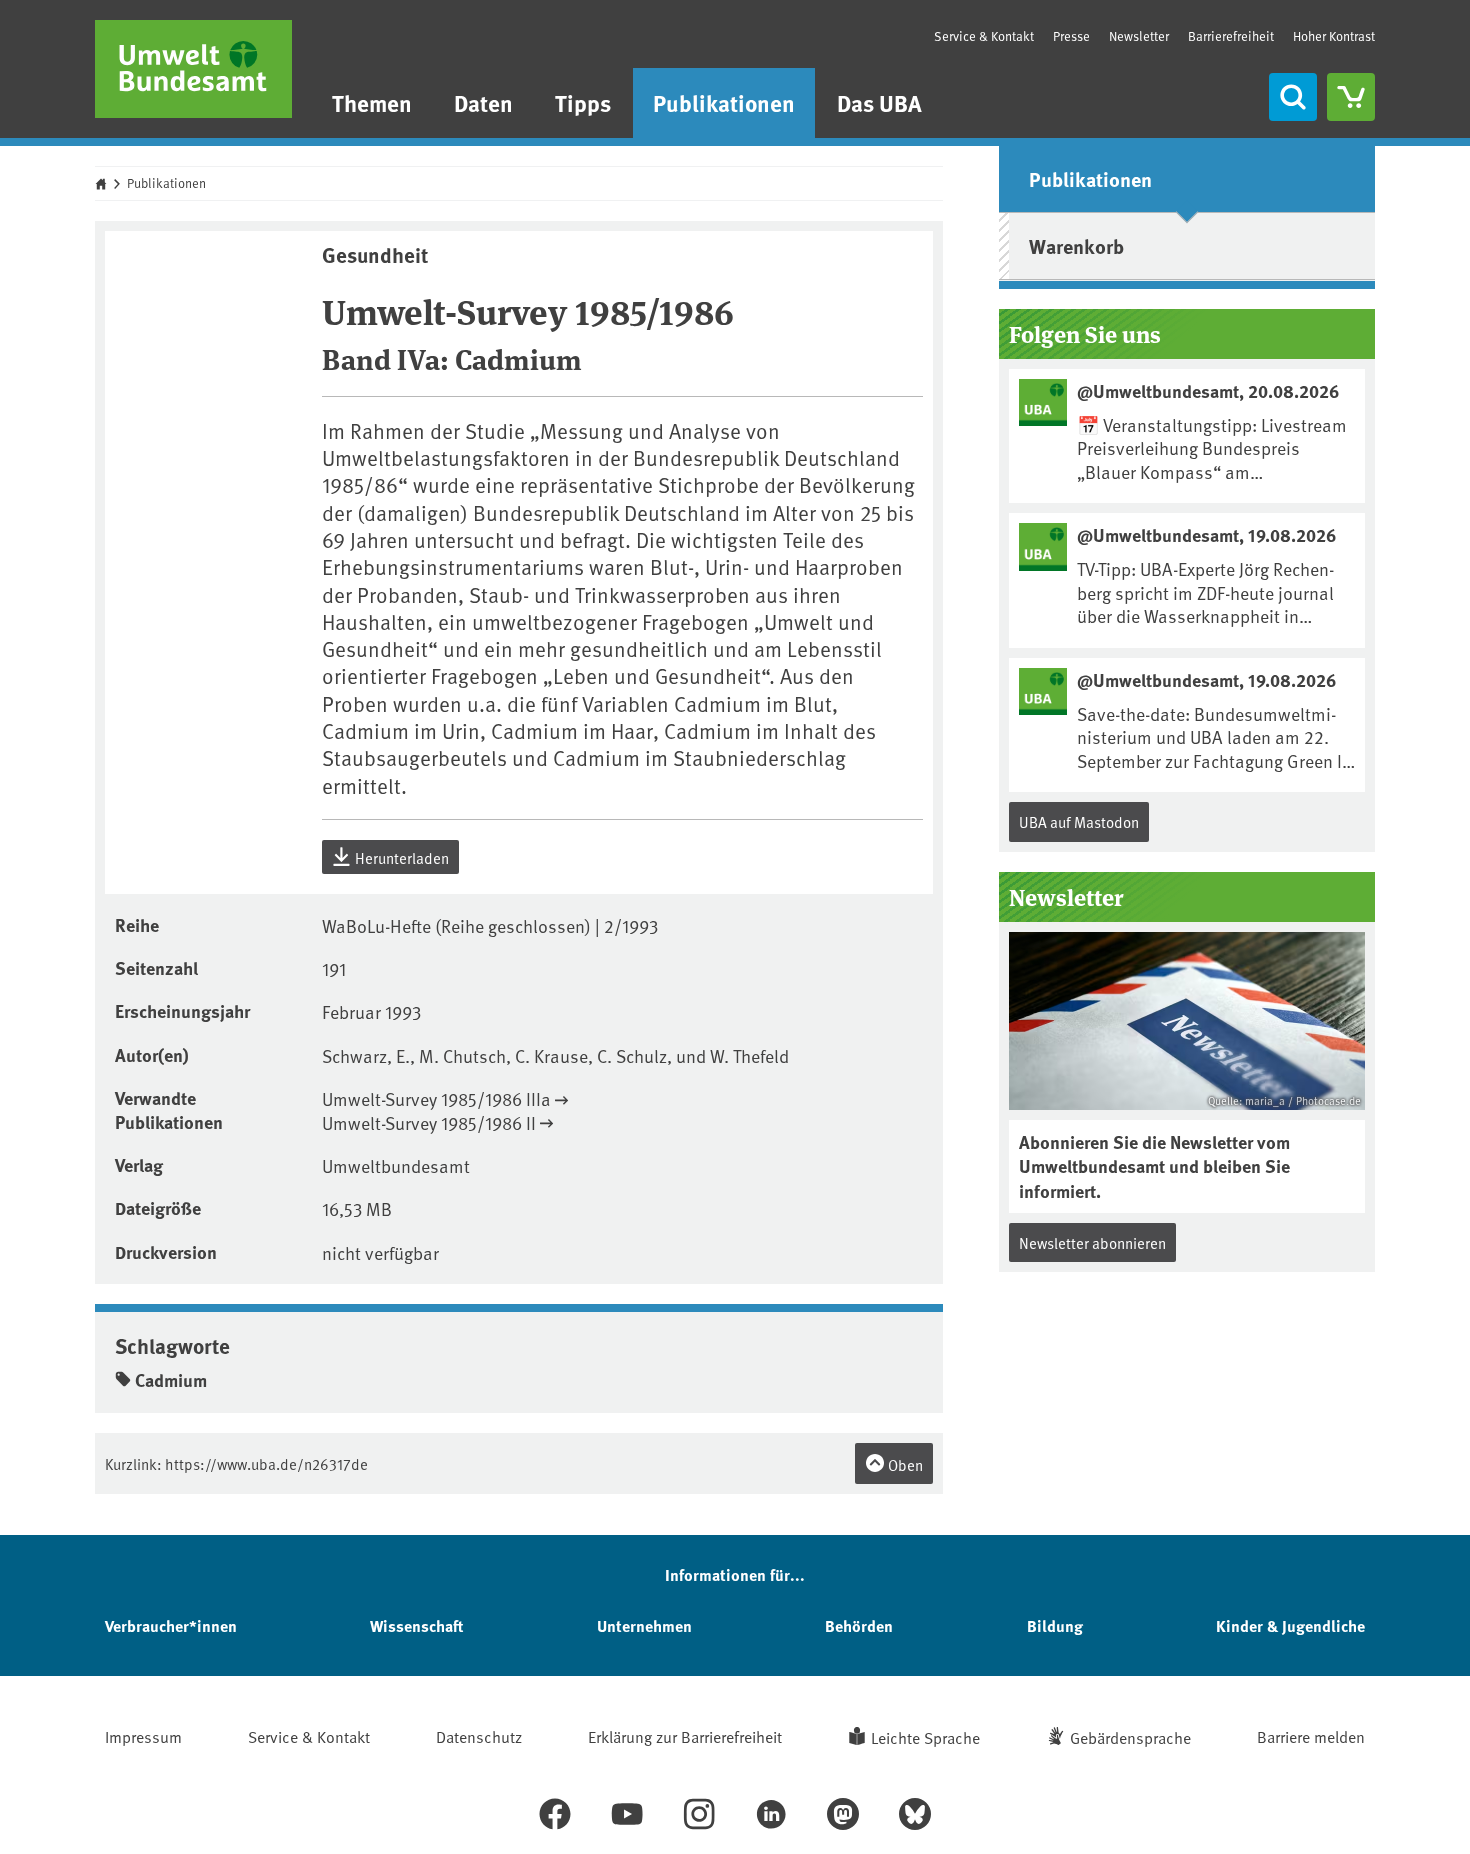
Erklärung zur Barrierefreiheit (685, 1736)
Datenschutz (479, 1736)
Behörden (859, 1625)
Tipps (583, 102)
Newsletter (1139, 36)
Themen (372, 102)
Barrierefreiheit (1231, 36)
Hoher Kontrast (1334, 36)
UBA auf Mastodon (1079, 821)
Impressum (143, 1736)
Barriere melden (1311, 1736)
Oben (904, 1464)
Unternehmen (644, 1625)
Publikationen (724, 102)
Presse (1071, 36)
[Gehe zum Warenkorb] (1351, 97)
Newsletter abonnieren (1092, 1242)
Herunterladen (400, 857)
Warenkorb (1076, 245)
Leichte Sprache (925, 1737)
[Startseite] (193, 69)
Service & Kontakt (984, 36)
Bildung (1055, 1625)
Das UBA (879, 102)
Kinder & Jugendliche (1290, 1625)
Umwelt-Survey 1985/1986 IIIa (436, 1098)
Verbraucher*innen (171, 1625)
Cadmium (171, 1380)
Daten (483, 102)
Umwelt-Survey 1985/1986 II (429, 1122)
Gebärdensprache (1130, 1737)
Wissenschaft (416, 1625)
